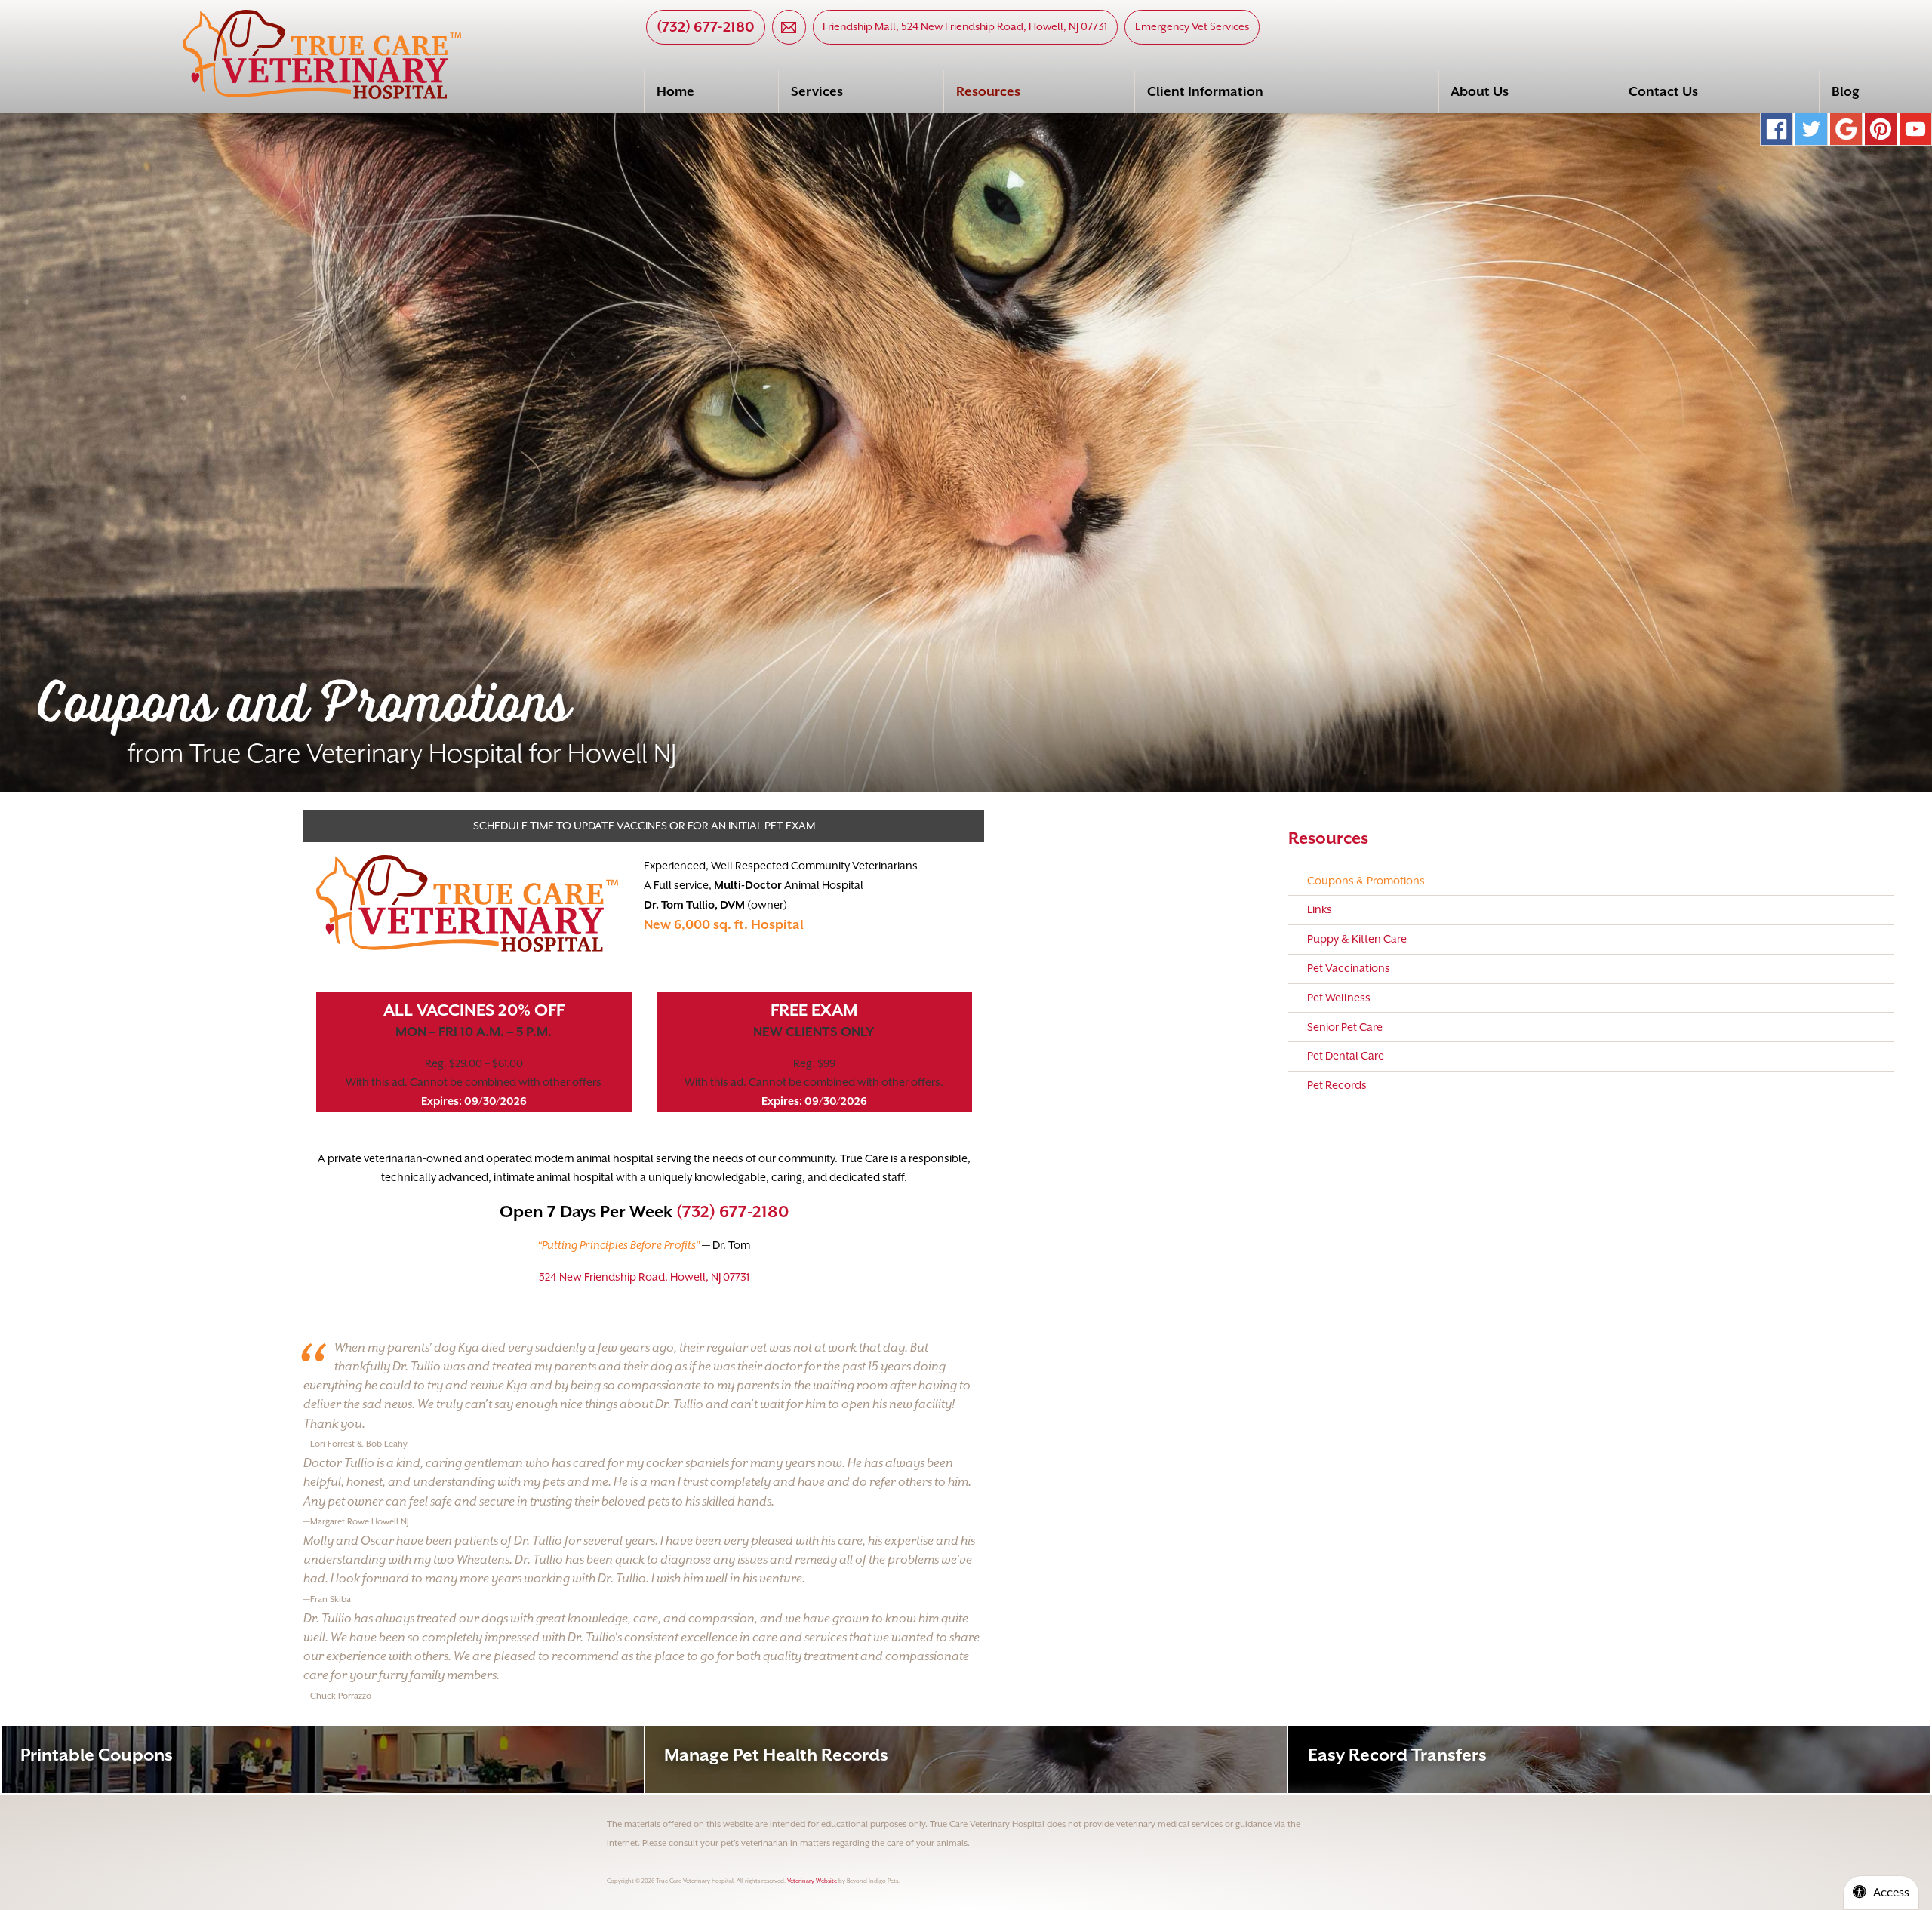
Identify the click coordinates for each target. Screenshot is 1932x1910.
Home (675, 91)
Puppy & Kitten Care (1357, 939)
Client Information (1205, 91)
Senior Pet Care (1345, 1027)
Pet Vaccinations (1349, 968)
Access (1891, 1893)
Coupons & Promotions (1366, 881)
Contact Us (1663, 91)
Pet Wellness (1339, 998)
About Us (1480, 91)
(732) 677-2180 (706, 26)
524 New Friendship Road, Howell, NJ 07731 (644, 1277)
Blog (1846, 91)
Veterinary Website (812, 1881)
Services (817, 91)
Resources (988, 91)
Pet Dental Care (1346, 1056)
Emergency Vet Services (1192, 26)
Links (1320, 909)
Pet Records (1337, 1085)
